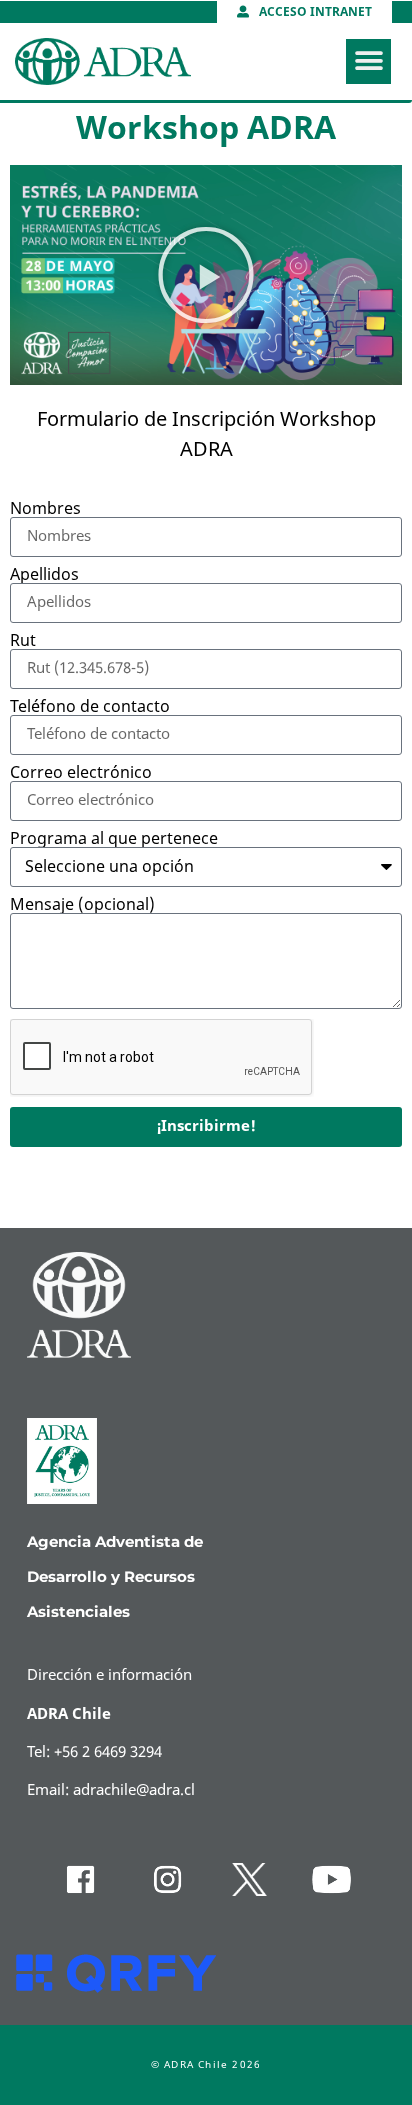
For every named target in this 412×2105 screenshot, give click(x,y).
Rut (23, 641)
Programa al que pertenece (114, 839)
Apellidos (44, 575)
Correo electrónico (81, 773)
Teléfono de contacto (90, 707)
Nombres (45, 509)
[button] (368, 61)
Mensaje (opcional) (82, 905)
